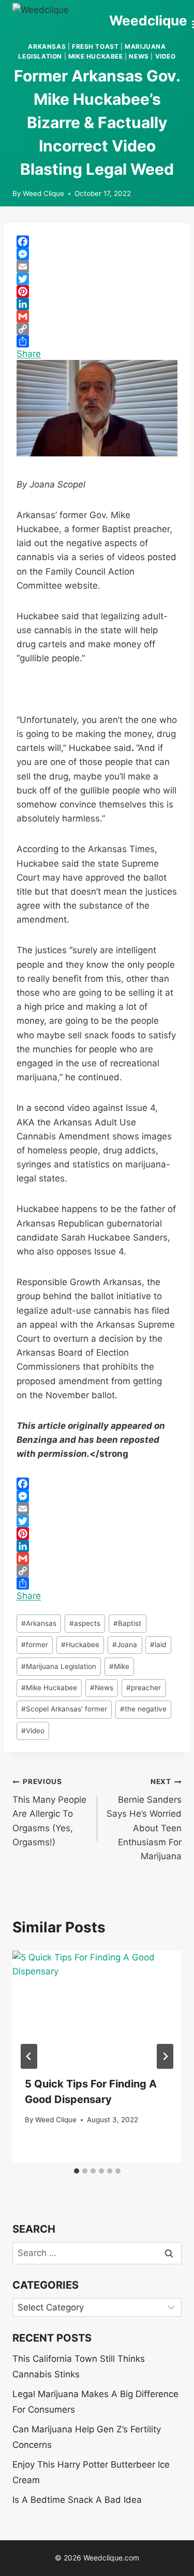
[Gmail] (97, 316)
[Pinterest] (97, 291)
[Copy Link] (97, 329)
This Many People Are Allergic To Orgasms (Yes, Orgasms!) (49, 1812)
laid (158, 1645)
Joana (125, 1645)
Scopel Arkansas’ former (64, 1709)
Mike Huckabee (96, 56)
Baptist (127, 1623)
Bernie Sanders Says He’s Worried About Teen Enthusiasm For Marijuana (144, 1819)
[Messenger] (97, 254)
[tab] (77, 2171)
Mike (119, 1666)
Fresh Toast (95, 46)
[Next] (165, 2056)
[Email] (97, 267)
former (35, 1645)
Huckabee (80, 1645)
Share (29, 354)
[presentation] (97, 2007)
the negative (143, 1709)
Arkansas (47, 46)
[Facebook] (97, 242)
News (139, 56)
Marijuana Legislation (59, 1666)
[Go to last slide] (29, 2056)
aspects (85, 1623)
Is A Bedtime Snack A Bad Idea (77, 2500)
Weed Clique (43, 193)
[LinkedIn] (97, 304)
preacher (144, 1688)
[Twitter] (97, 279)
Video (166, 56)
